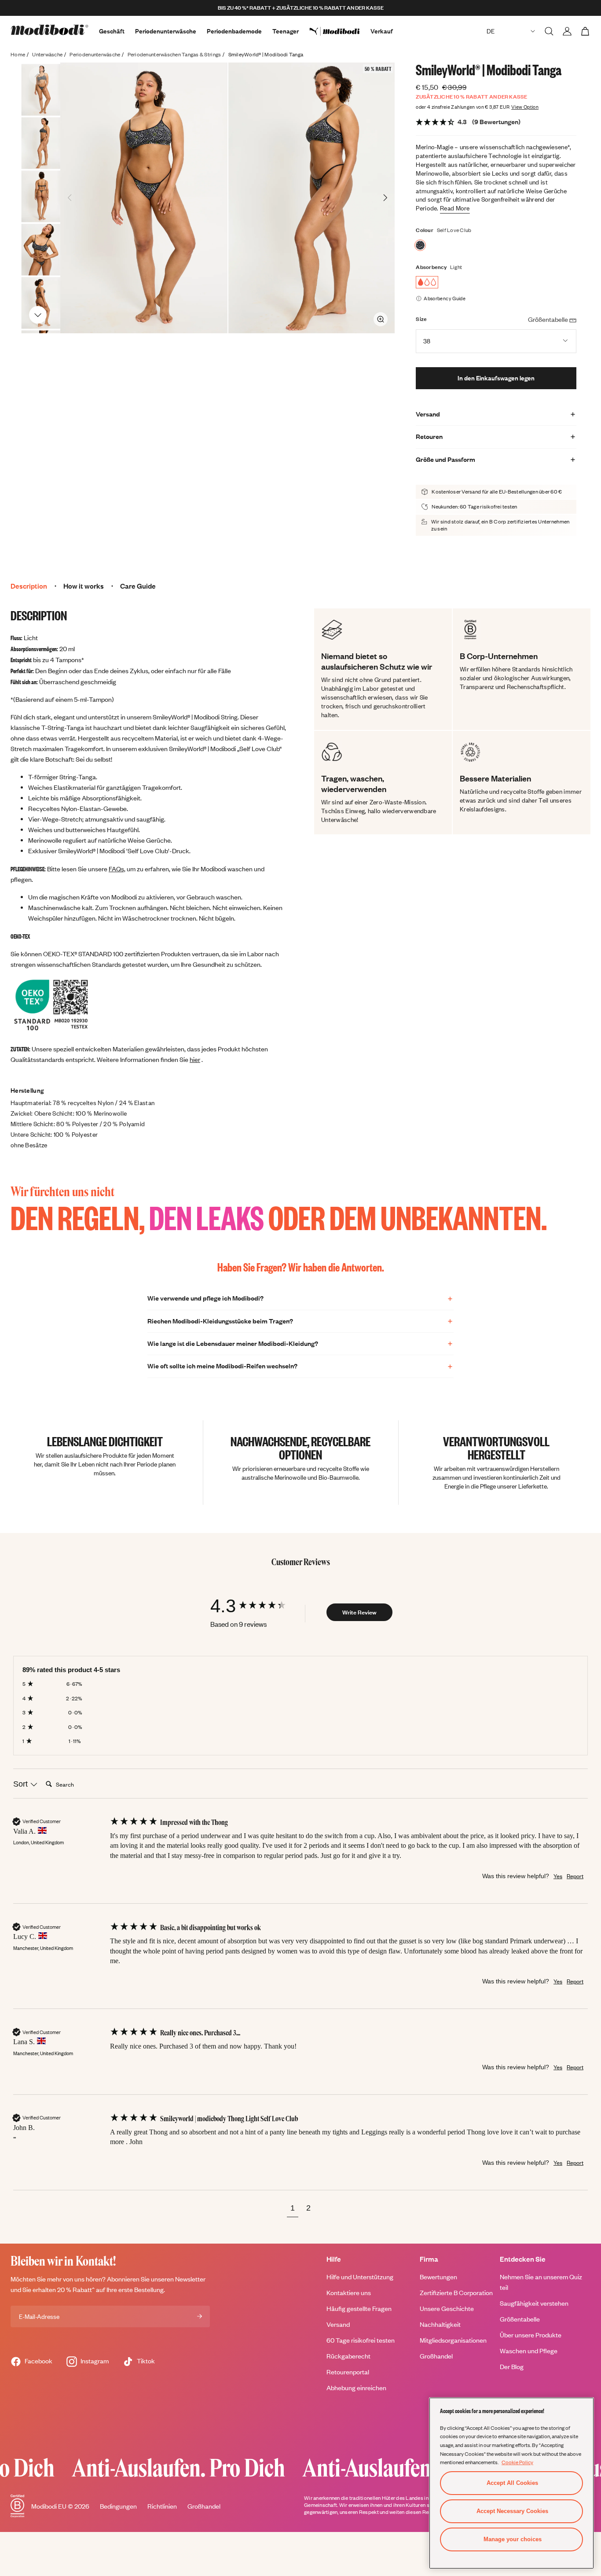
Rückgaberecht (348, 2356)
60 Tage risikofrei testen (361, 2340)
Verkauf (382, 31)
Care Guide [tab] (138, 586)
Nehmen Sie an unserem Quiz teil (541, 2282)
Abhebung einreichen (356, 2388)
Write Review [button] (359, 1612)
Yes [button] (558, 1876)
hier (195, 1060)
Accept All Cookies (512, 2483)
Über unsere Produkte (531, 2335)
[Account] (567, 31)
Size (421, 319)
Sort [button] (22, 1784)
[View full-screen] (381, 319)
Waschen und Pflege (529, 2351)
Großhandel (436, 2356)
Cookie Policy (517, 2462)
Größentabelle (520, 2319)
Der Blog (512, 2367)
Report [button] (575, 1876)
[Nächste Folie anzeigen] (38, 314)
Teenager (286, 31)
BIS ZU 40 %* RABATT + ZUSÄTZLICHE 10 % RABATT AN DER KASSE (301, 8)
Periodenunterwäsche (166, 31)
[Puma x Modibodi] (340, 31)
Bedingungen (118, 2506)
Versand (338, 2324)
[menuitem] (340, 31)
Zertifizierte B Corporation (456, 2293)
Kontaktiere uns (349, 2293)
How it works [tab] (84, 586)
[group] (257, 1606)
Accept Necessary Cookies (512, 2511)
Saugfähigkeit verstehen (534, 2303)
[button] (293, 2209)
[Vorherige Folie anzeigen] (38, 76)
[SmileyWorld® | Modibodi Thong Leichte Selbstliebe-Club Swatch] (420, 245)
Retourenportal (348, 2372)
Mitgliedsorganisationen (453, 2340)
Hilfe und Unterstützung (360, 2277)
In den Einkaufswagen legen (496, 378)
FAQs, (117, 869)
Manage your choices (513, 2539)
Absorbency (431, 267)
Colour (425, 230)
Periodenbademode (234, 31)
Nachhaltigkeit (440, 2324)
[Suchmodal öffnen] (549, 31)
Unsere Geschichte (447, 2309)
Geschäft (112, 31)
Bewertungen (438, 2277)
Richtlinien (162, 2506)
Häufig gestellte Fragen (359, 2309)
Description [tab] (29, 586)
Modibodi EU (49, 2506)
